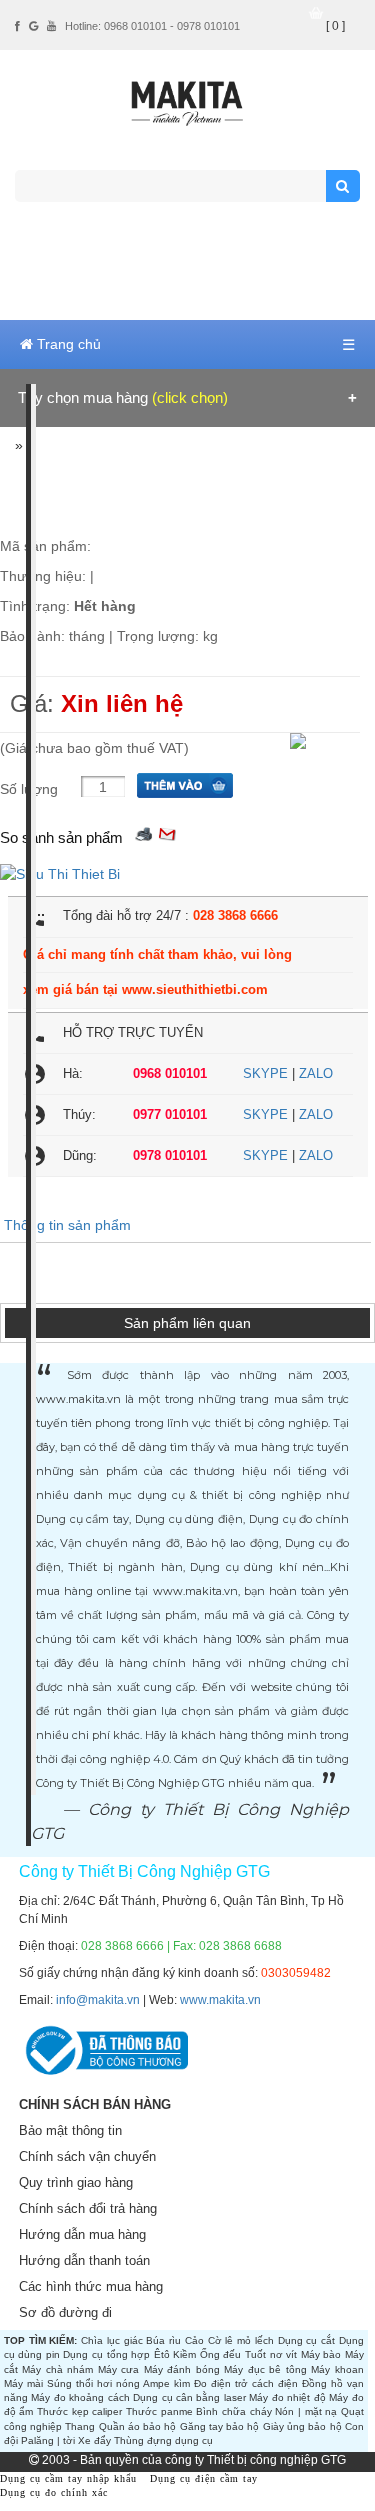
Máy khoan (337, 2369)
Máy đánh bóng (182, 2369)
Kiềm (184, 2354)
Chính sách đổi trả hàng (88, 2208)
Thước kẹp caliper (79, 2411)
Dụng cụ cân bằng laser (189, 2397)
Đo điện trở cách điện (246, 2383)
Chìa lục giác (112, 2340)
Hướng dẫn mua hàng (82, 2234)
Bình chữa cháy (233, 2411)
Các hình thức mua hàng (91, 2286)
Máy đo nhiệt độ (287, 2397)
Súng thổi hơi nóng (93, 2383)
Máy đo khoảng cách (80, 2397)
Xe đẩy (94, 2440)
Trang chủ (67, 344)
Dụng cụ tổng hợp (106, 2354)
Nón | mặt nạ (306, 2411)
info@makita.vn (98, 2000)
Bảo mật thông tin (70, 2130)
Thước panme (159, 2411)
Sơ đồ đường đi (65, 2312)
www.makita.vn (220, 2000)
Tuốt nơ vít (271, 2354)
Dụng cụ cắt (307, 2340)
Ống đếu (221, 2354)
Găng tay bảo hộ (220, 2426)
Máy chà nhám (57, 2369)
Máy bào (321, 2354)
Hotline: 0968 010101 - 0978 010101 (152, 26)
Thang (80, 2426)
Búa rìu (163, 2340)
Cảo (194, 2340)
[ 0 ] (335, 26)
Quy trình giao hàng (76, 2182)
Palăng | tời (48, 2440)
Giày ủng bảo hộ (302, 2426)
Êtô (162, 2354)
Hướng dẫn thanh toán (84, 2260)
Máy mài (23, 2383)
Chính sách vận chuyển (87, 2156)
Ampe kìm (166, 2383)
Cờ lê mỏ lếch (241, 2340)
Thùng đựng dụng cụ (163, 2440)
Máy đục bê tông (265, 2369)
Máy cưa (119, 2369)
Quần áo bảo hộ (138, 2426)
